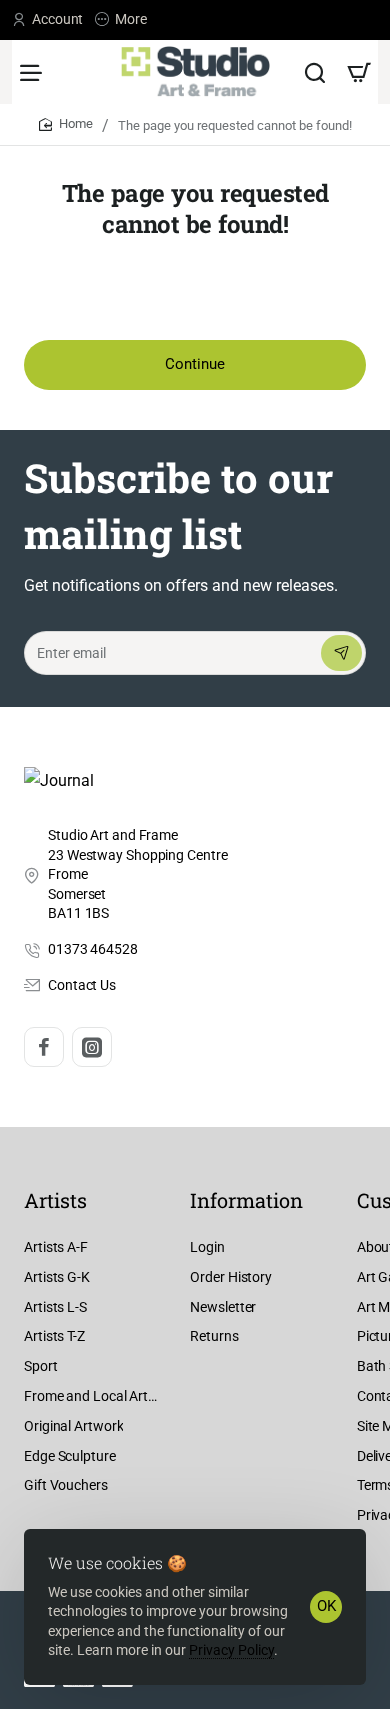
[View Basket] (359, 72)
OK (326, 1606)
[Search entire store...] (315, 72)
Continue (195, 364)
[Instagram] (92, 1047)
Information (246, 1200)
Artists (55, 1200)
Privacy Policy (231, 1650)
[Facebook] (44, 1047)
